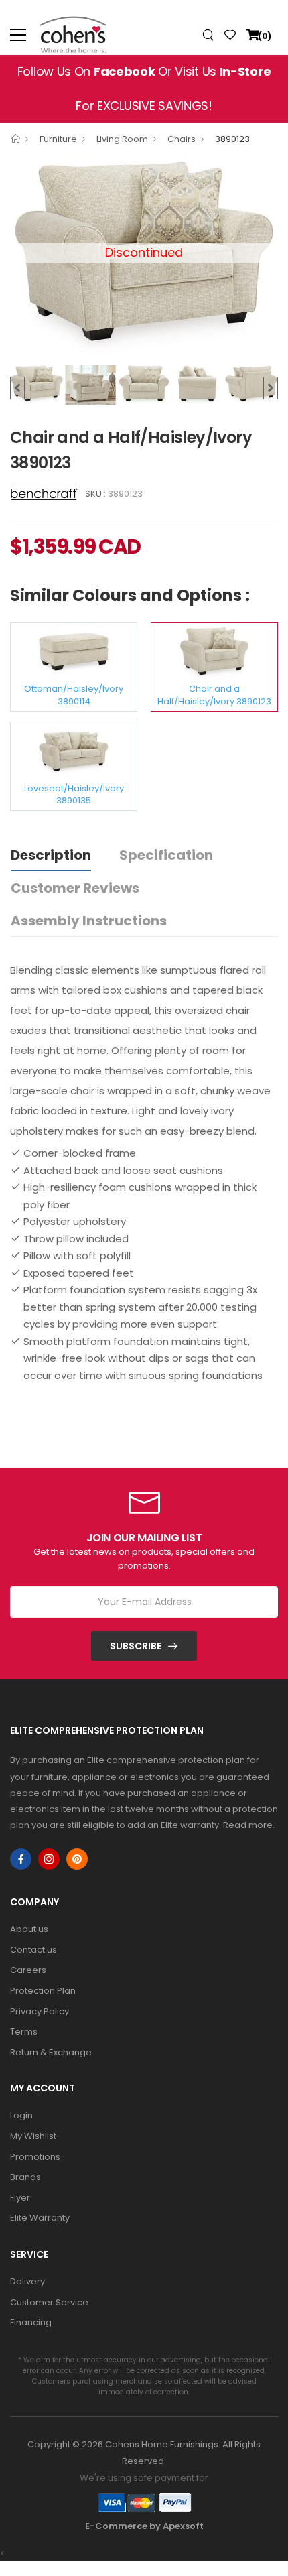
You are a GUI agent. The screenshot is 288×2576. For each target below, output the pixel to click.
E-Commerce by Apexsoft (144, 2526)
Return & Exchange (51, 2052)
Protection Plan (43, 1991)
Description (51, 855)
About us (29, 1929)
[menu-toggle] (18, 35)
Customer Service (49, 2302)
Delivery (27, 2281)
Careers (28, 1970)
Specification (166, 855)
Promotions (35, 2157)
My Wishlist (33, 2136)
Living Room (122, 139)
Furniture (58, 139)
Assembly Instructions (89, 921)
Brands (25, 2177)
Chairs (182, 139)
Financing (31, 2322)
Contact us (33, 1950)
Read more (248, 1825)
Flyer (20, 2198)
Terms (24, 2032)
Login (21, 2115)
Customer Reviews (75, 888)
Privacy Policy (40, 2011)
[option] (37, 385)
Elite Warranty (40, 2218)
